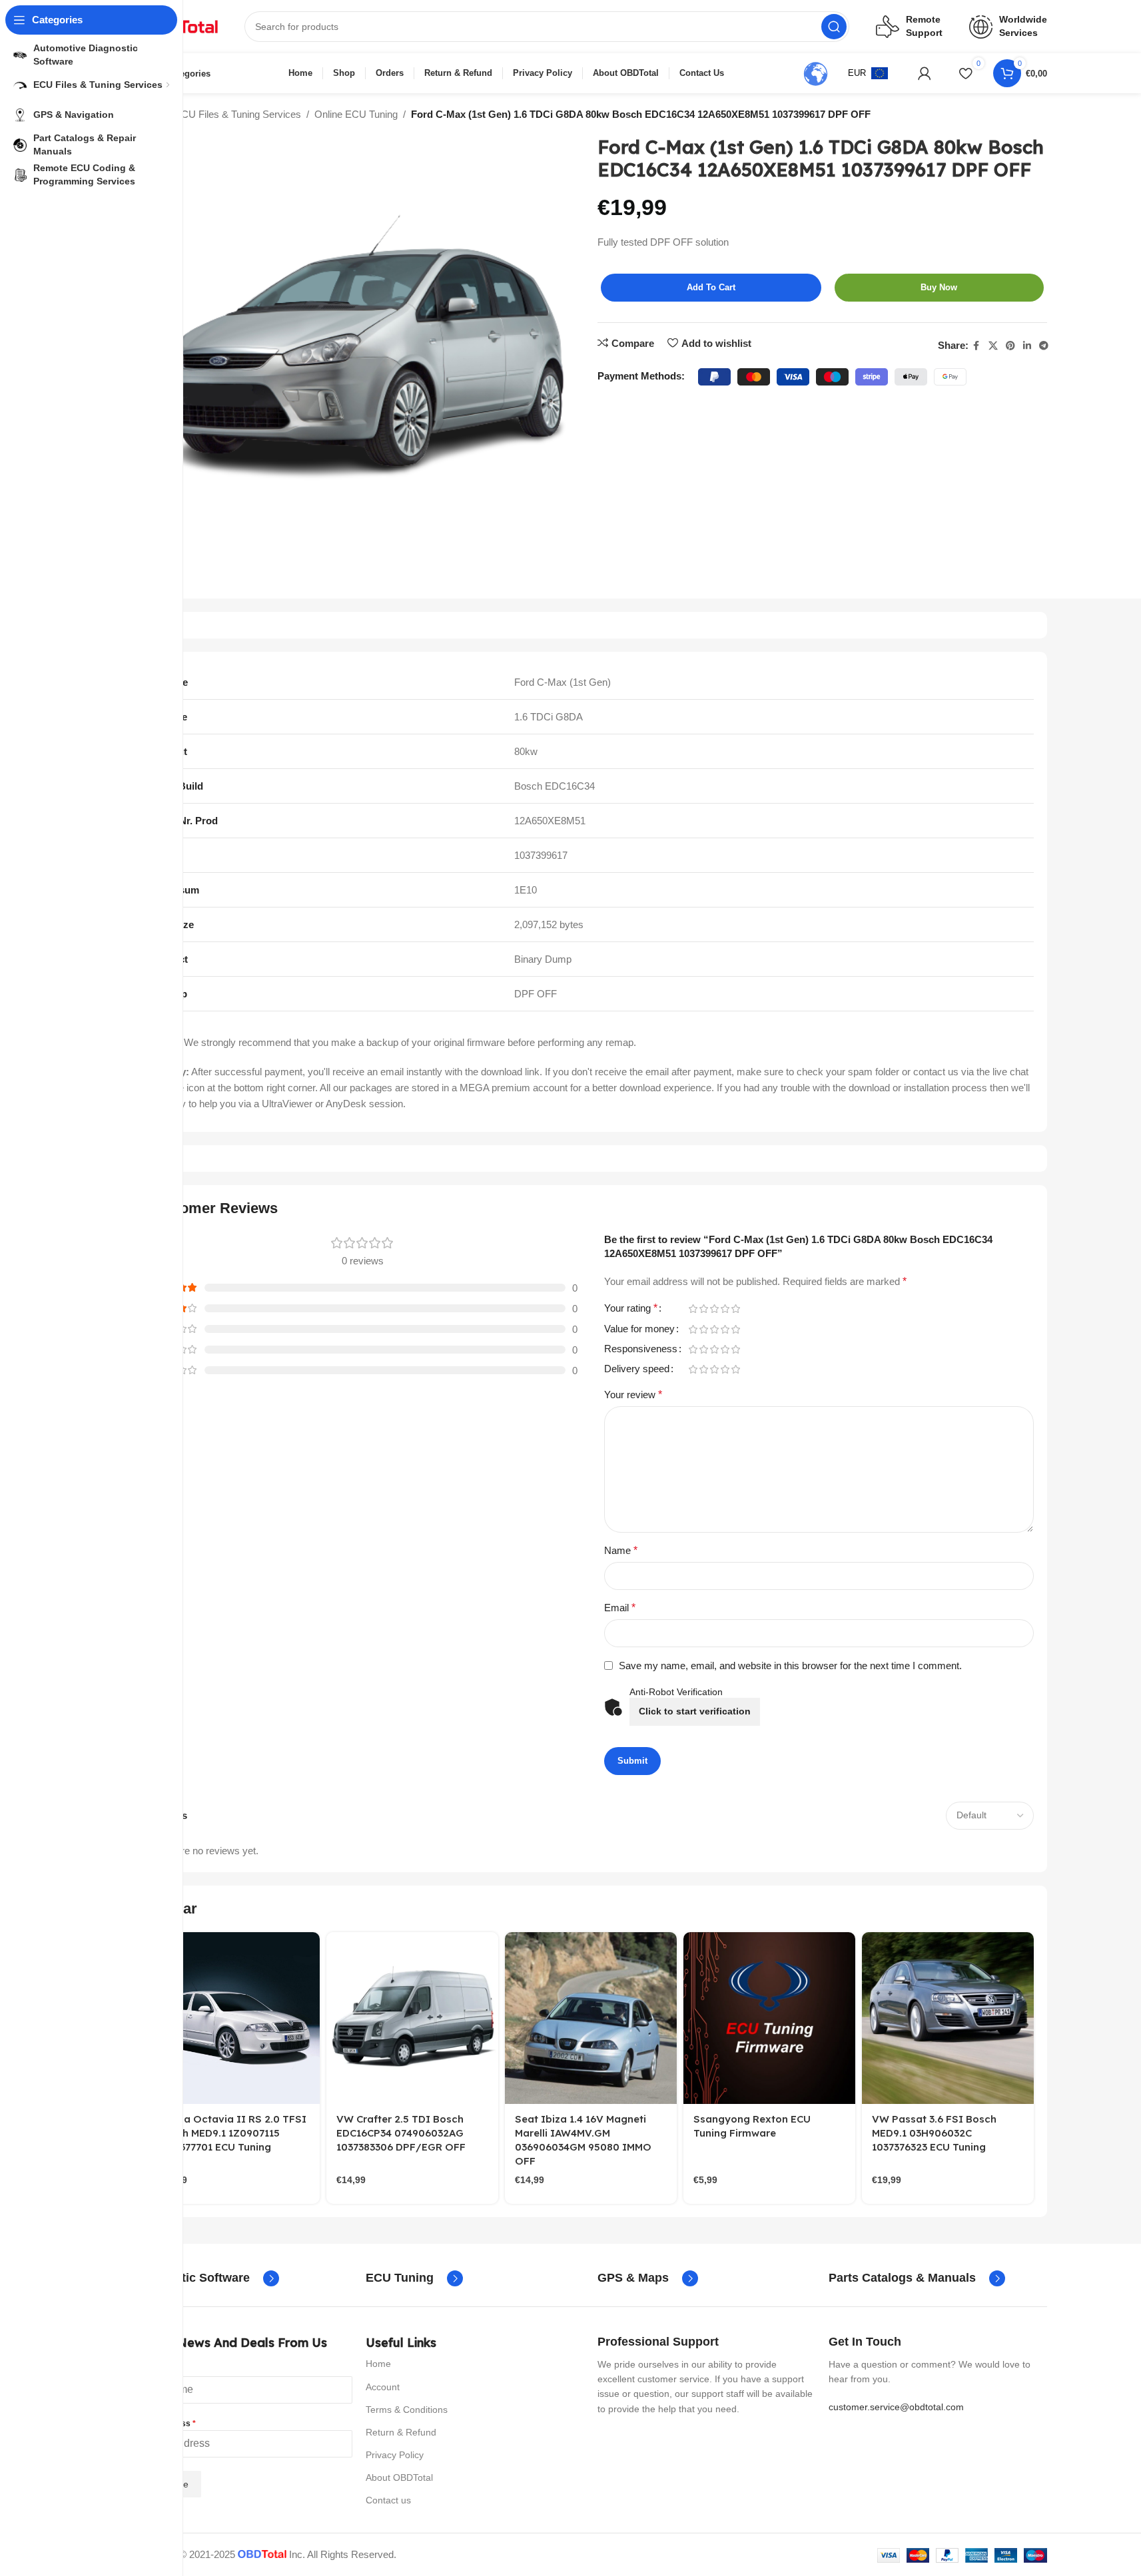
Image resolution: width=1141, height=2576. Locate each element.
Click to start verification (695, 1711)
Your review (633, 1395)
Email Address (165, 2424)
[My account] (925, 73)
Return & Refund (401, 2432)
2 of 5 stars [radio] (704, 1309)
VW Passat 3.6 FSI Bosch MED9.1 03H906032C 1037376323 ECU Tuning (934, 2133)
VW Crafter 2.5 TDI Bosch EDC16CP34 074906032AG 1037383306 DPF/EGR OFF (401, 2133)
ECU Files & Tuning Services (238, 114)
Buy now (939, 287)
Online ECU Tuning (356, 114)
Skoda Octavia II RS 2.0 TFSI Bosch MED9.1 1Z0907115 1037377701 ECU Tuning (232, 2133)
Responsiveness (641, 1349)
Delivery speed (637, 1369)
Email (620, 1608)
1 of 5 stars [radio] (693, 1309)
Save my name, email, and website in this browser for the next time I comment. (790, 1666)
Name (621, 1550)
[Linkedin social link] (1027, 346)
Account (383, 2387)
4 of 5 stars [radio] (725, 1309)
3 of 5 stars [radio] (715, 1309)
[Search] (834, 27)
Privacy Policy (395, 2455)
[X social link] (993, 346)
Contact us (388, 2500)
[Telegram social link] (1044, 346)
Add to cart (711, 287)
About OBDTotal (399, 2477)
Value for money (639, 1329)
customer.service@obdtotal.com (896, 2407)
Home (378, 2364)
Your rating (631, 1308)
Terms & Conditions (407, 2410)
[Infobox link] (207, 2278)
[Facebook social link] (976, 346)
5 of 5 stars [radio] (736, 1309)
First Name (158, 2369)
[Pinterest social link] (1010, 346)
